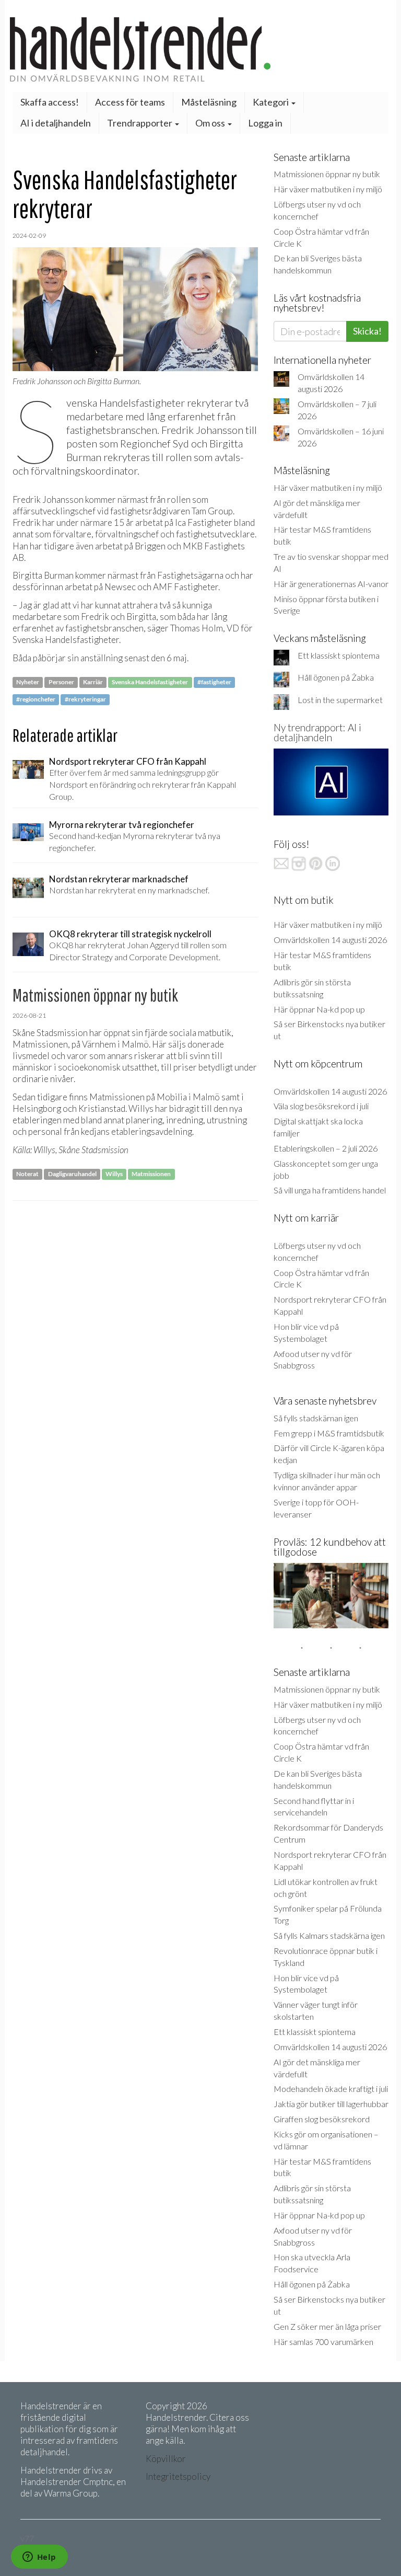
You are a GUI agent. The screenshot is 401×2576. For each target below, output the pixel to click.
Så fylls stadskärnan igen (316, 1418)
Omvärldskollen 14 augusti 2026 (330, 940)
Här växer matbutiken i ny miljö (328, 189)
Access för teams (130, 102)
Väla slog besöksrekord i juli (321, 1106)
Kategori (272, 102)
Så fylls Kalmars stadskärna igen (329, 1935)
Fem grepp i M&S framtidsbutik (329, 1433)
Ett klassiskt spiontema (339, 655)
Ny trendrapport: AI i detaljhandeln (317, 732)
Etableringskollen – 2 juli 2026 (326, 1148)
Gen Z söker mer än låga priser (327, 2326)
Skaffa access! (50, 102)
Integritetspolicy (178, 2476)
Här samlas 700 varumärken (323, 2342)
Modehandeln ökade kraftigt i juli (331, 2089)
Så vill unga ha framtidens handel (330, 1190)
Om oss (211, 123)
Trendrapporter (140, 123)
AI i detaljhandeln (56, 123)
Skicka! (367, 331)
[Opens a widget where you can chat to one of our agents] (39, 2558)
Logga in (265, 123)
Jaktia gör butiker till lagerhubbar (331, 2104)
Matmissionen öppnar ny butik (327, 174)
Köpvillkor (166, 2459)
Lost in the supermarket (340, 700)
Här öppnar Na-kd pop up (319, 1009)
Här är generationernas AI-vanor (331, 584)
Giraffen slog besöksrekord (322, 2119)
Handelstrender (200, 49)
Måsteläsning (209, 102)
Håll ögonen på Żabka (336, 677)
